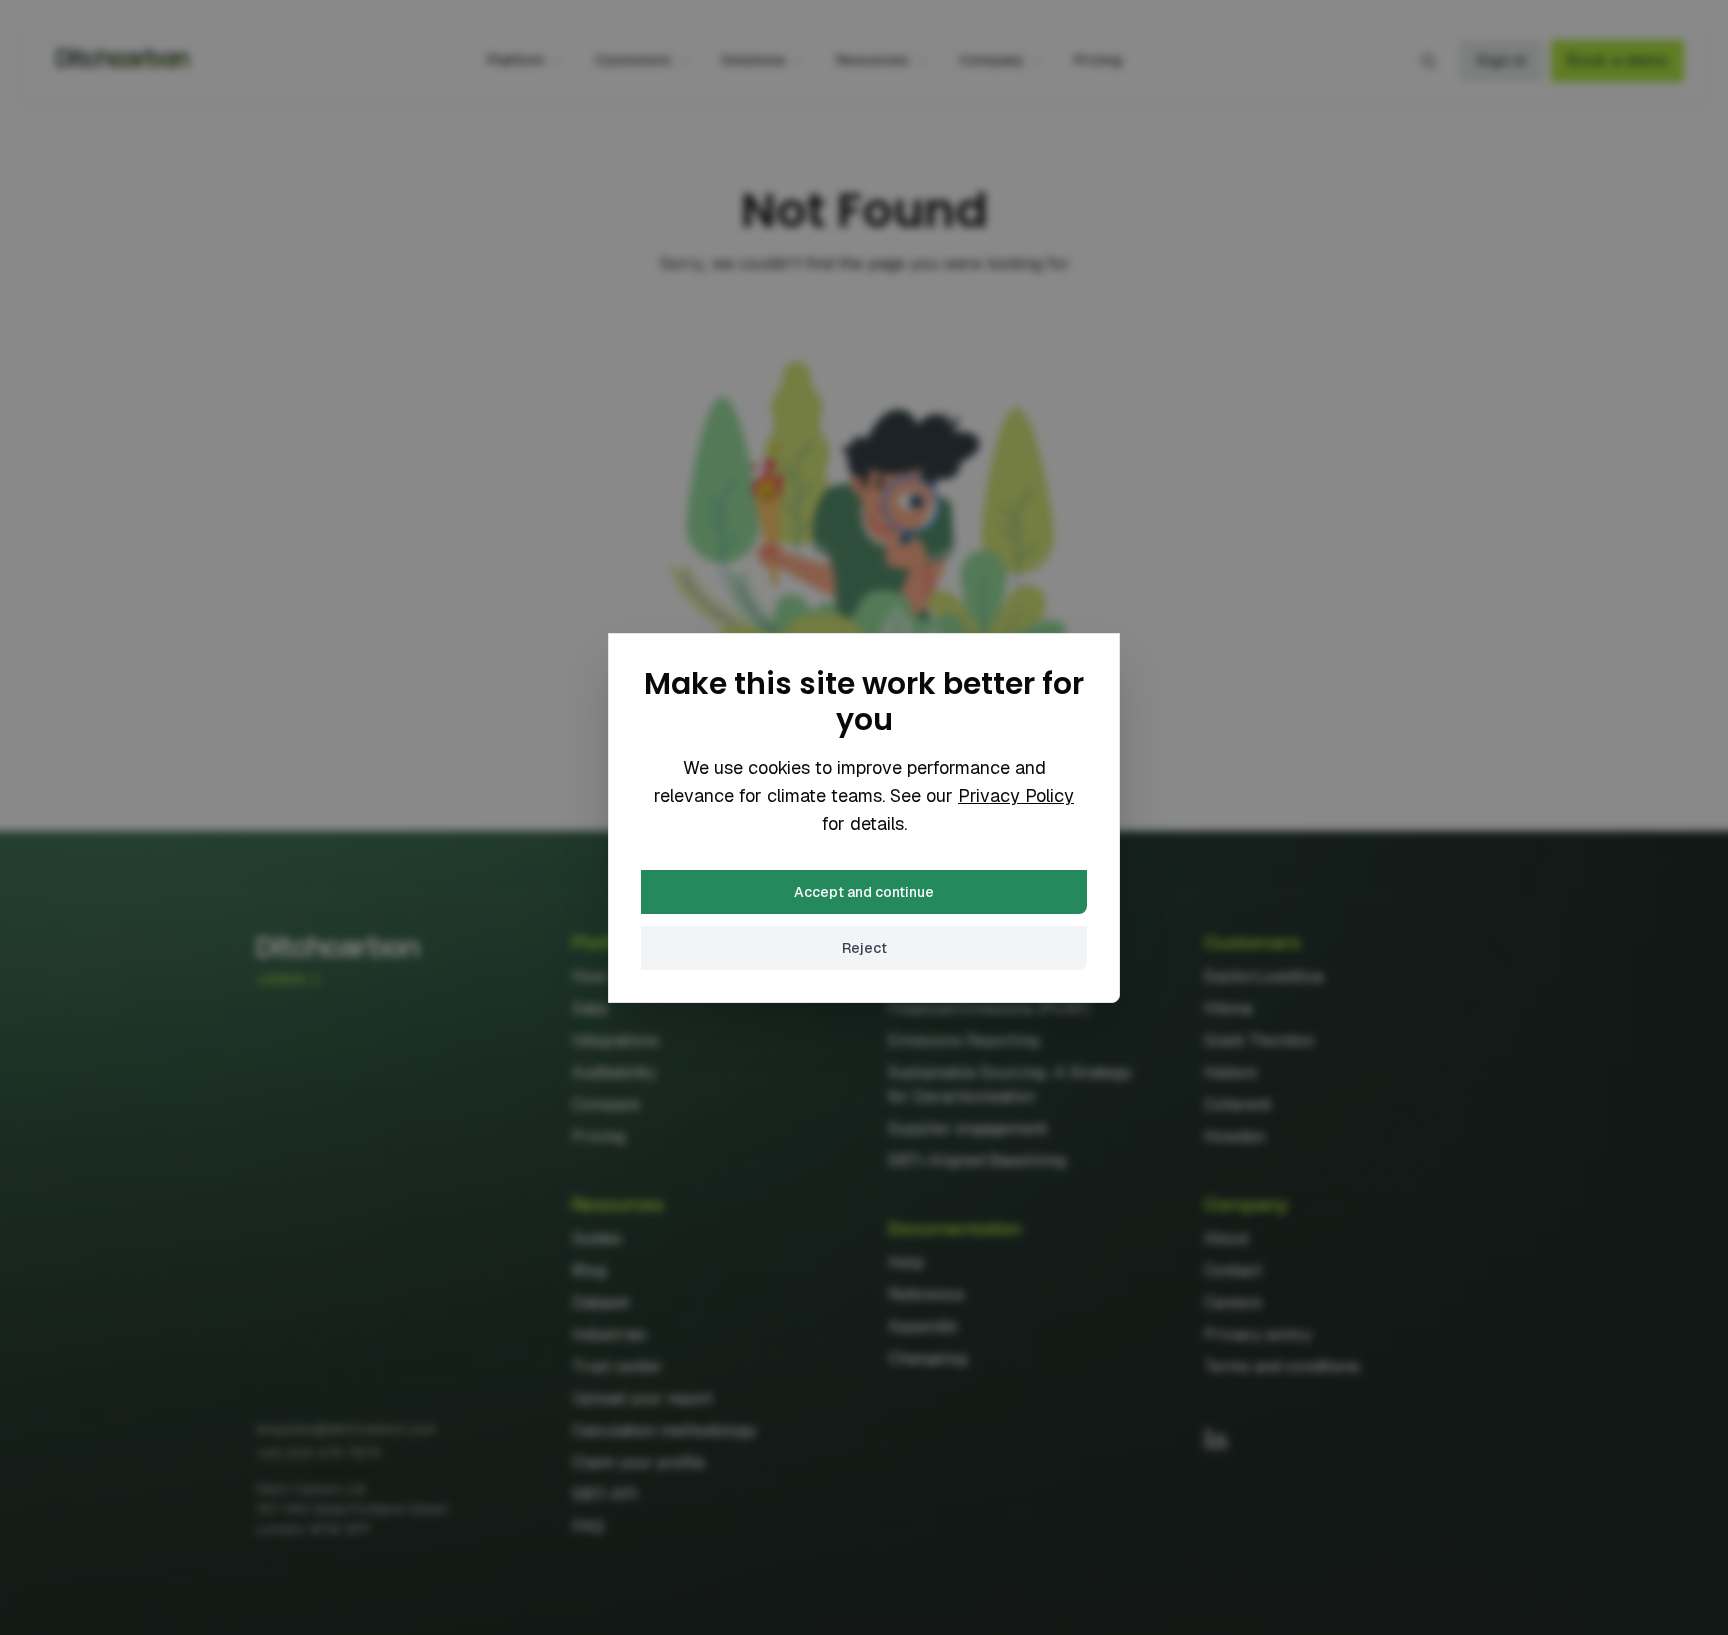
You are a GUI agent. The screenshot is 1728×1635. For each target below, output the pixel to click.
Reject (864, 948)
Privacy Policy (1016, 795)
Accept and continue (864, 892)
